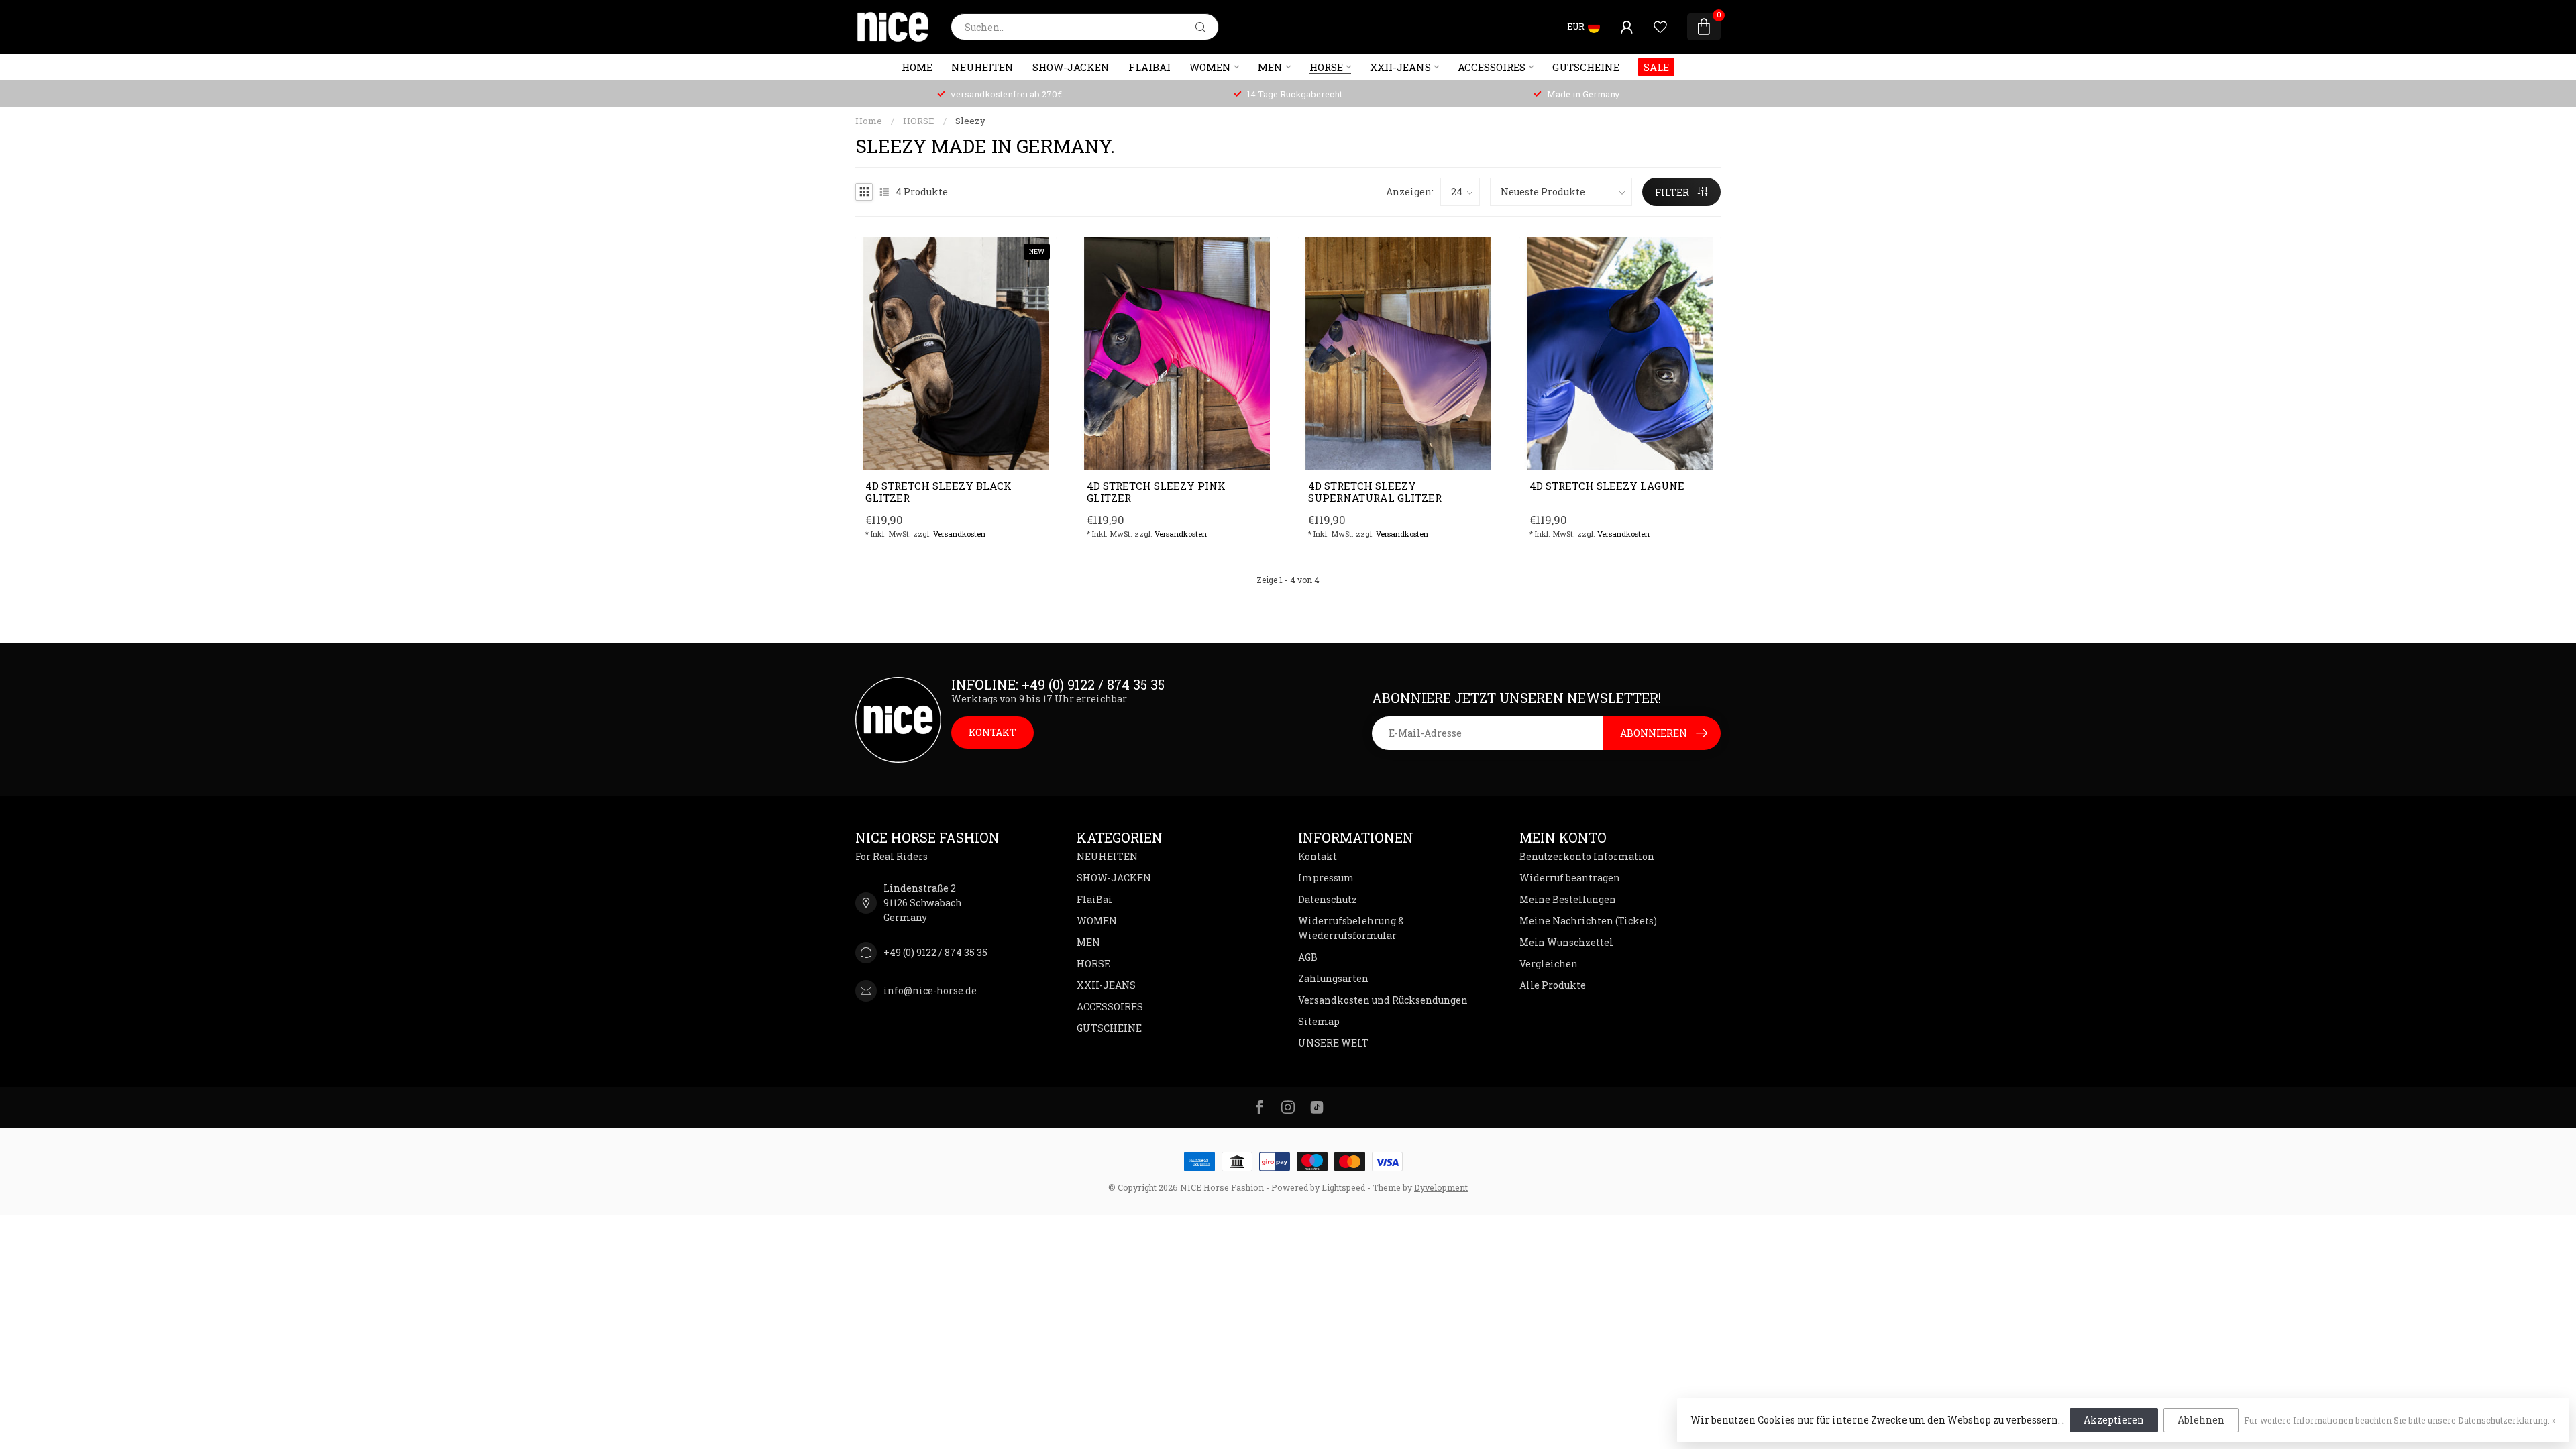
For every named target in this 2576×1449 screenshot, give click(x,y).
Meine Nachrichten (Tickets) (1588, 921)
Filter (1673, 192)
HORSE (1326, 67)
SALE (1656, 67)
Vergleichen (1549, 964)
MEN (1270, 67)
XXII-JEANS (1400, 67)
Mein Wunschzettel (1566, 942)
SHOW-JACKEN (1071, 67)
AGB (1308, 957)
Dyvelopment (1441, 1187)
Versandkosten (959, 534)
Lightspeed (1343, 1187)
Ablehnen (2201, 1420)
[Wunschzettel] (1660, 27)
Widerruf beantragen (1570, 878)
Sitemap (1319, 1021)
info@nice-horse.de (930, 990)
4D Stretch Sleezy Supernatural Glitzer (1375, 492)
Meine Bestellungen (1568, 899)
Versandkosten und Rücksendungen (1383, 1000)
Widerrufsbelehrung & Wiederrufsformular (1351, 928)
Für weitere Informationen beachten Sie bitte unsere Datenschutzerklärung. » (2400, 1420)
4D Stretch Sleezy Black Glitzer (938, 492)
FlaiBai (1149, 67)
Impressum (1326, 878)
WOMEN (1210, 67)
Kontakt (1318, 856)
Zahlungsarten (1333, 978)
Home (917, 67)
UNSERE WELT (1333, 1043)
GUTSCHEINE (1586, 67)
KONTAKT (992, 732)
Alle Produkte (1553, 985)
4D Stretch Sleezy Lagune (1607, 486)
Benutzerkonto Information (1587, 856)
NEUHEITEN (982, 67)
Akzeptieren (2114, 1420)
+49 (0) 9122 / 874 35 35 (935, 952)
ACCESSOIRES (1492, 67)
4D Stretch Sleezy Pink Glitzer (1156, 492)
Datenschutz (1328, 899)
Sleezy (970, 121)
